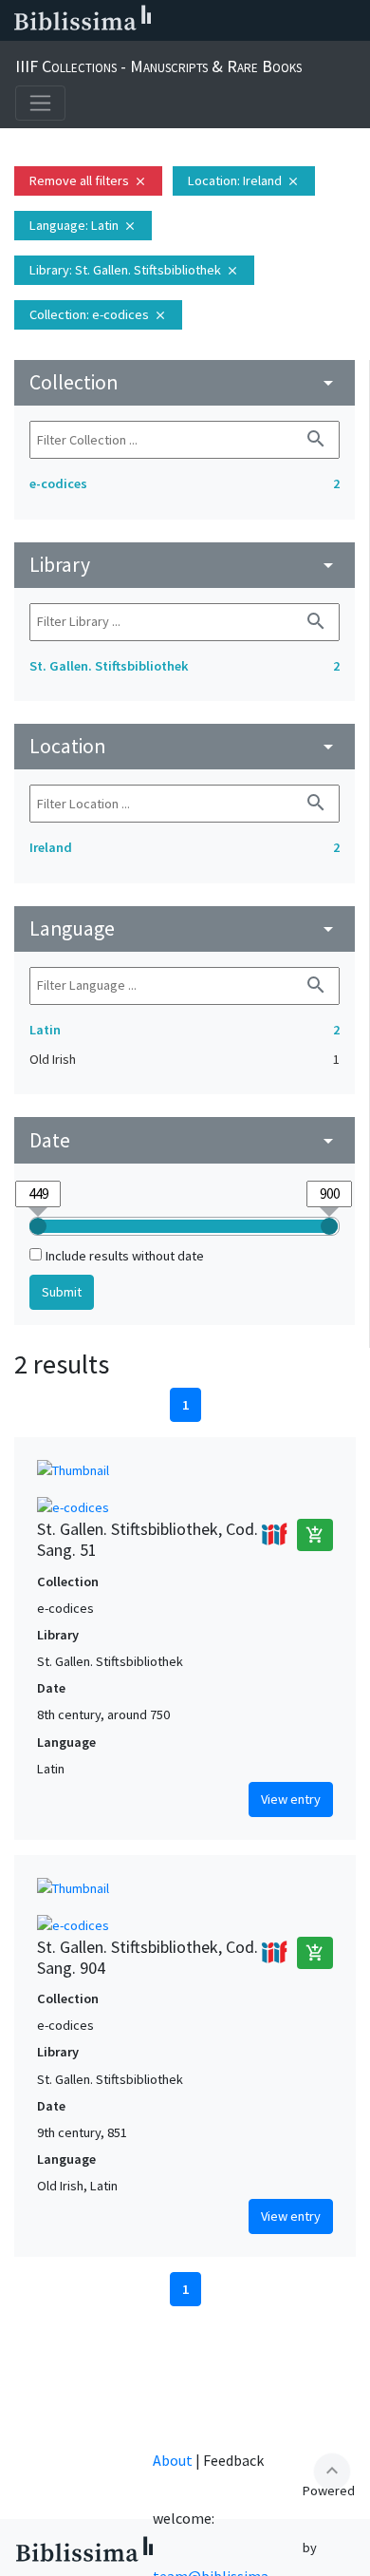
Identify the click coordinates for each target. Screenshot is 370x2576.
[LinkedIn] (199, 21)
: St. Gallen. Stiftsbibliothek (134, 270)
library (185, 565)
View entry (291, 1799)
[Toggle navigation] (40, 103)
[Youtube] (290, 21)
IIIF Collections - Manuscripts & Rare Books (158, 66)
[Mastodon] (260, 21)
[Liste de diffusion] (169, 21)
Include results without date (125, 1256)
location (185, 746)
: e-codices (98, 314)
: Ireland (244, 180)
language (185, 928)
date (185, 1140)
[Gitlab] (351, 21)
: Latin (83, 225)
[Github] (321, 21)
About (173, 2460)
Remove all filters (88, 180)
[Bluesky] (230, 21)
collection (185, 382)
